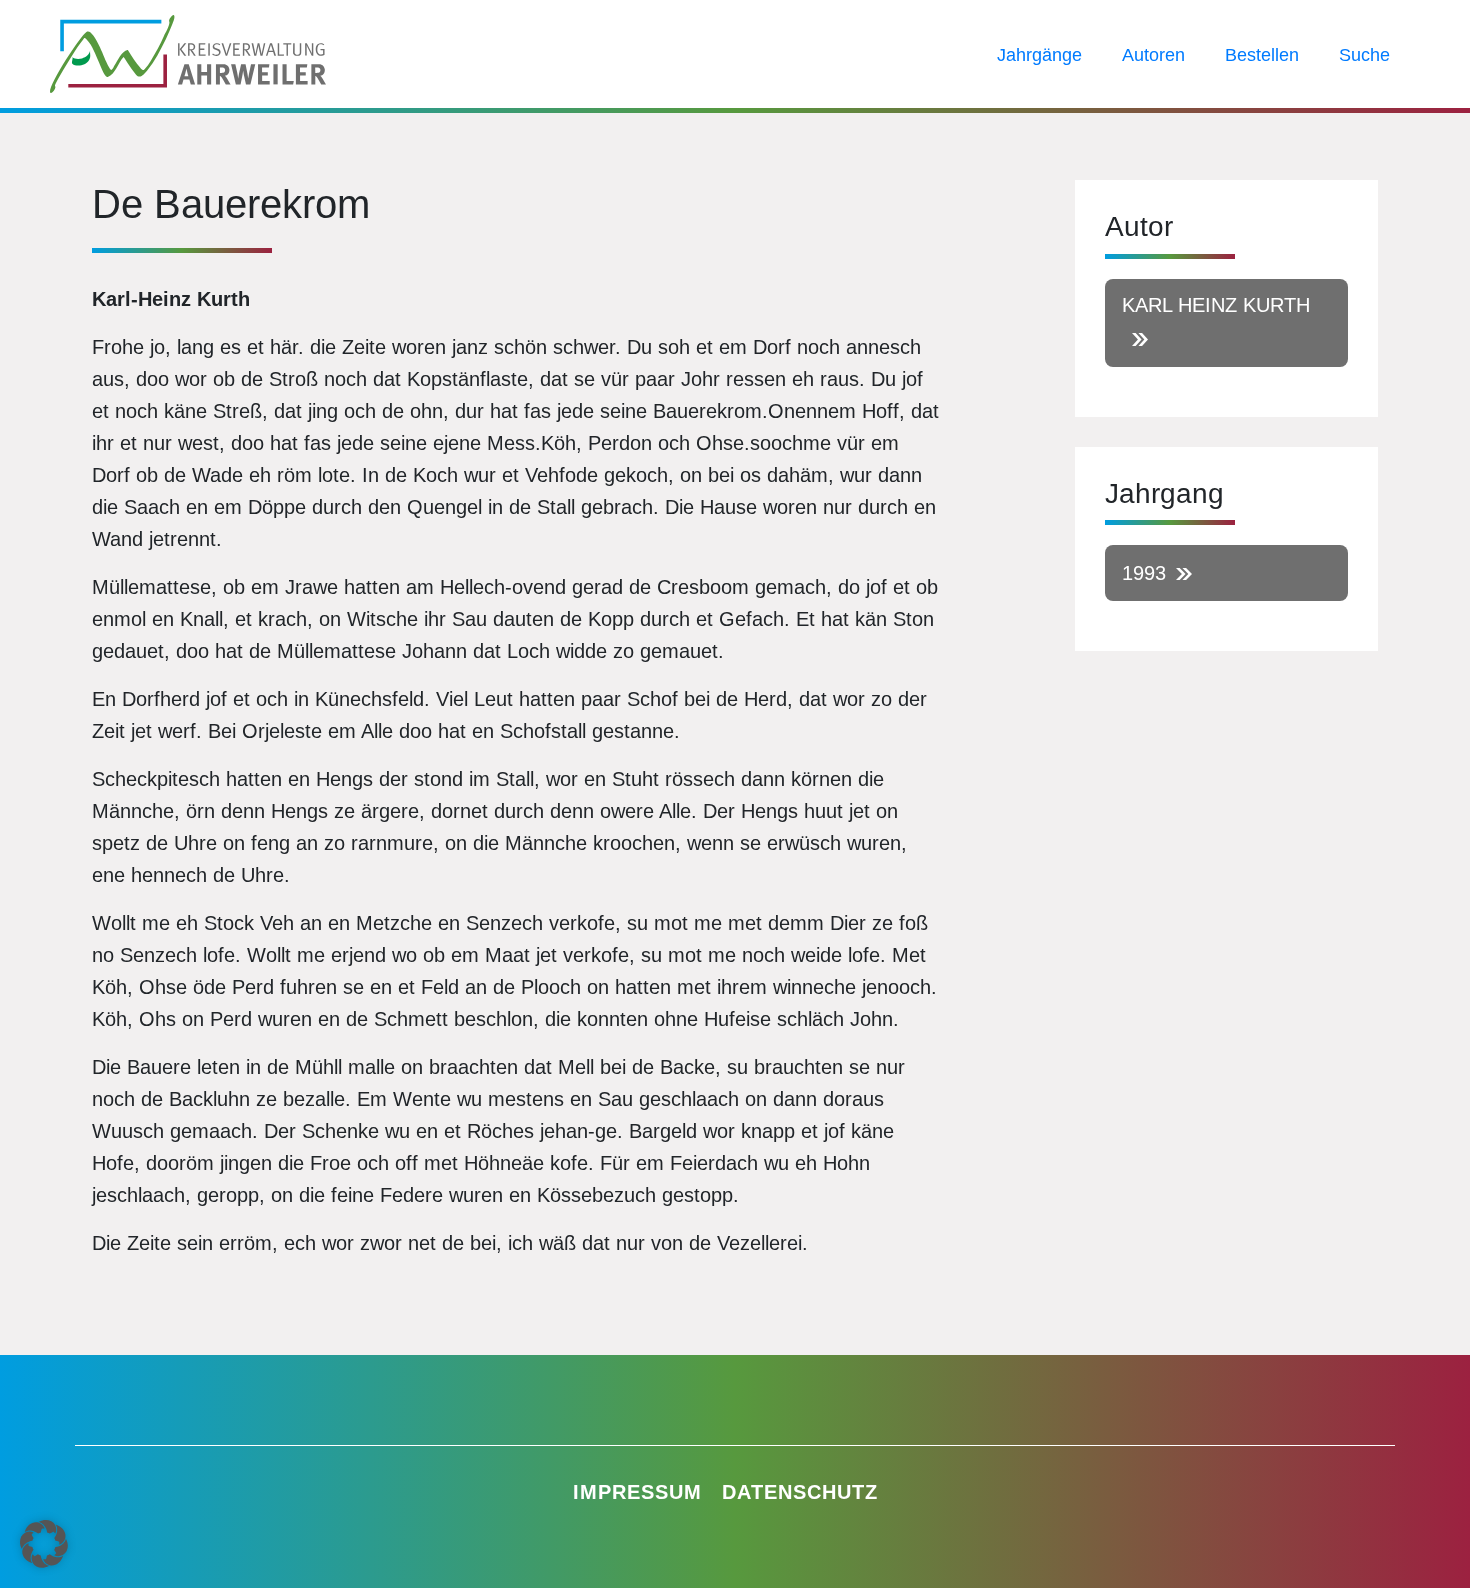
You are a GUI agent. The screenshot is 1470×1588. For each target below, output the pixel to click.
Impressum (637, 1492)
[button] (44, 1544)
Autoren (1153, 55)
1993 (1144, 573)
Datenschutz (800, 1492)
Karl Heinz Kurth (1216, 305)
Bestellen (1262, 55)
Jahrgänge (1039, 55)
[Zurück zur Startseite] (188, 52)
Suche (1364, 55)
